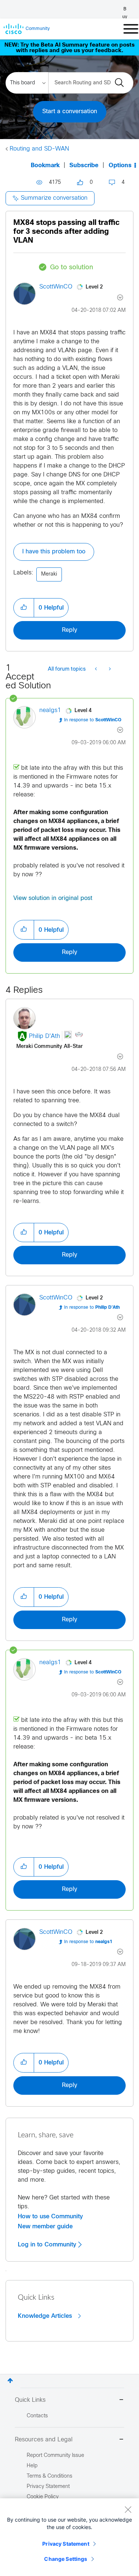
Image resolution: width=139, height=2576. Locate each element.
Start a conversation (70, 112)
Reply (69, 630)
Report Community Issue (55, 2456)
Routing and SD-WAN (39, 149)
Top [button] (10, 2381)
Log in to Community (48, 2245)
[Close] (128, 2509)
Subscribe (84, 166)
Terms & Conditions (49, 2476)
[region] (69, 2537)
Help (32, 2466)
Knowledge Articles (46, 2316)
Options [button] (120, 166)
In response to (93, 720)
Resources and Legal (44, 2440)
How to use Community (50, 2216)
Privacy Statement (66, 2544)
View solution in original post (53, 898)
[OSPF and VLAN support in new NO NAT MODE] (109, 670)
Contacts (37, 2416)
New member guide (45, 2226)
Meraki (49, 574)
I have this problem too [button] (54, 552)
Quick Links (30, 2400)
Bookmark (45, 166)
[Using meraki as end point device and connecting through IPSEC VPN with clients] (97, 670)
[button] (24, 608)
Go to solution (72, 268)
